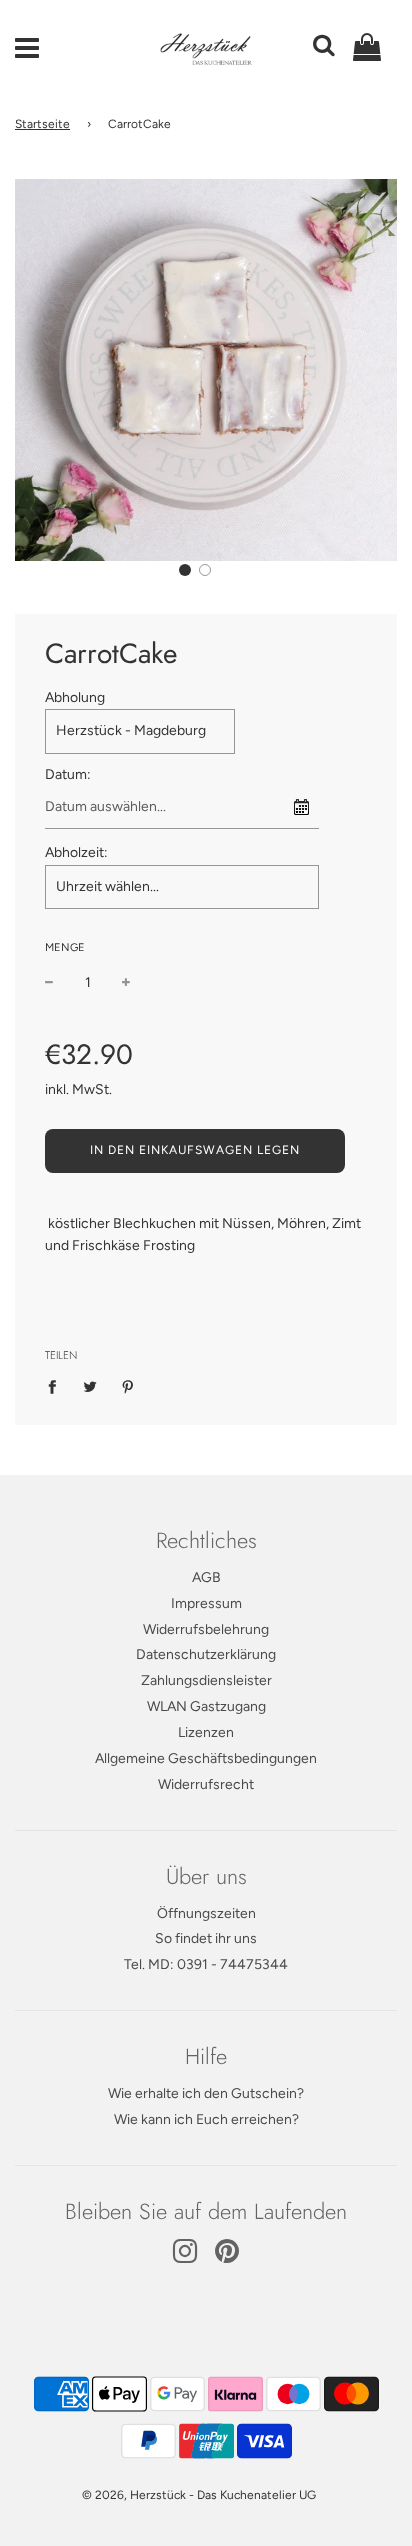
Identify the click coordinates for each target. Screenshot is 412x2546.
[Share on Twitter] (90, 1387)
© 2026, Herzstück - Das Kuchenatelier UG (199, 2495)
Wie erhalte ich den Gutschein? (206, 2093)
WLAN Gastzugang (206, 1706)
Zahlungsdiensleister (206, 1680)
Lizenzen (206, 1732)
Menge (65, 947)
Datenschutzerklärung (206, 1654)
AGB (206, 1577)
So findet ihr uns (206, 1938)
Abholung (75, 697)
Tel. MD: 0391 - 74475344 (206, 1964)
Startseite (42, 124)
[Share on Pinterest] (128, 1387)
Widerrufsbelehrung (206, 1629)
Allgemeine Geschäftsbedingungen (206, 1758)
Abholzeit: (76, 852)
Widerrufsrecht (206, 1784)
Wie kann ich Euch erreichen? (206, 2119)
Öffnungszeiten (206, 1913)
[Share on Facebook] (57, 1387)
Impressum (206, 1603)
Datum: (68, 774)
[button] (185, 570)
